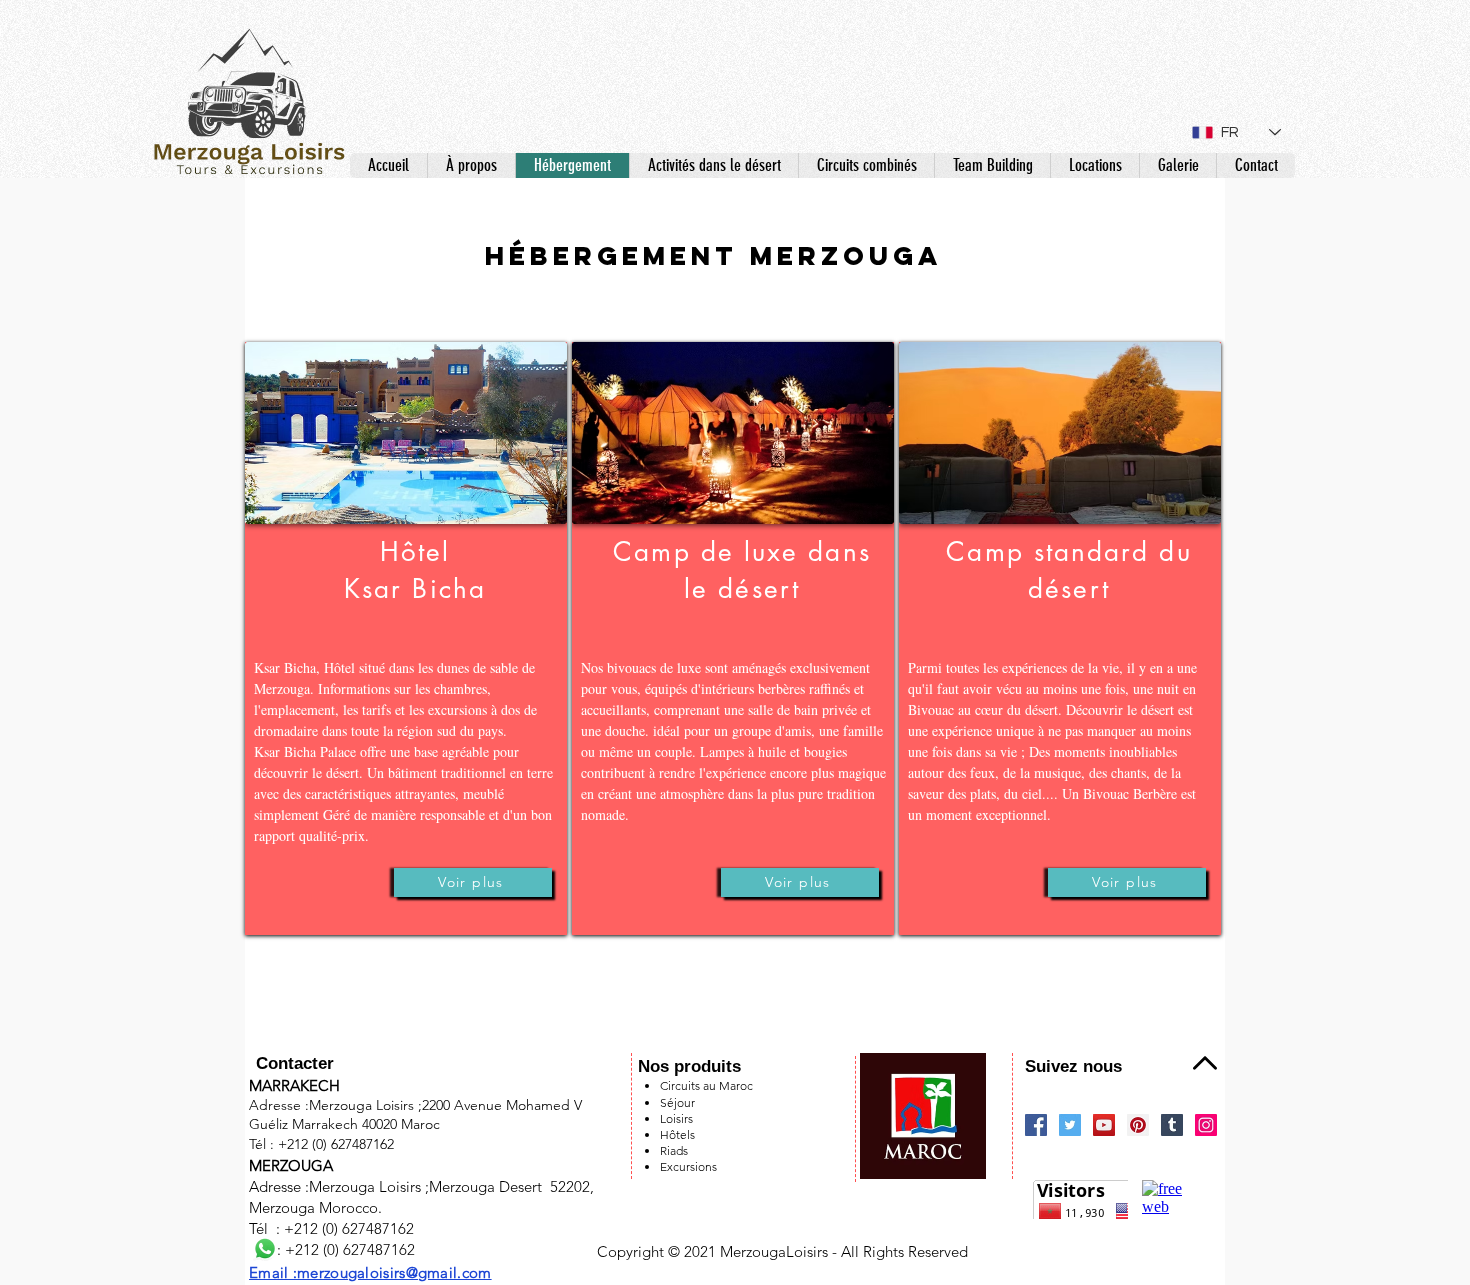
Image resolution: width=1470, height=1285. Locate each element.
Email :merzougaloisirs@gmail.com (370, 1272)
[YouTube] (1104, 1125)
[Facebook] (1036, 1125)
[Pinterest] (1138, 1125)
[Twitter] (1070, 1125)
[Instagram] (1206, 1125)
